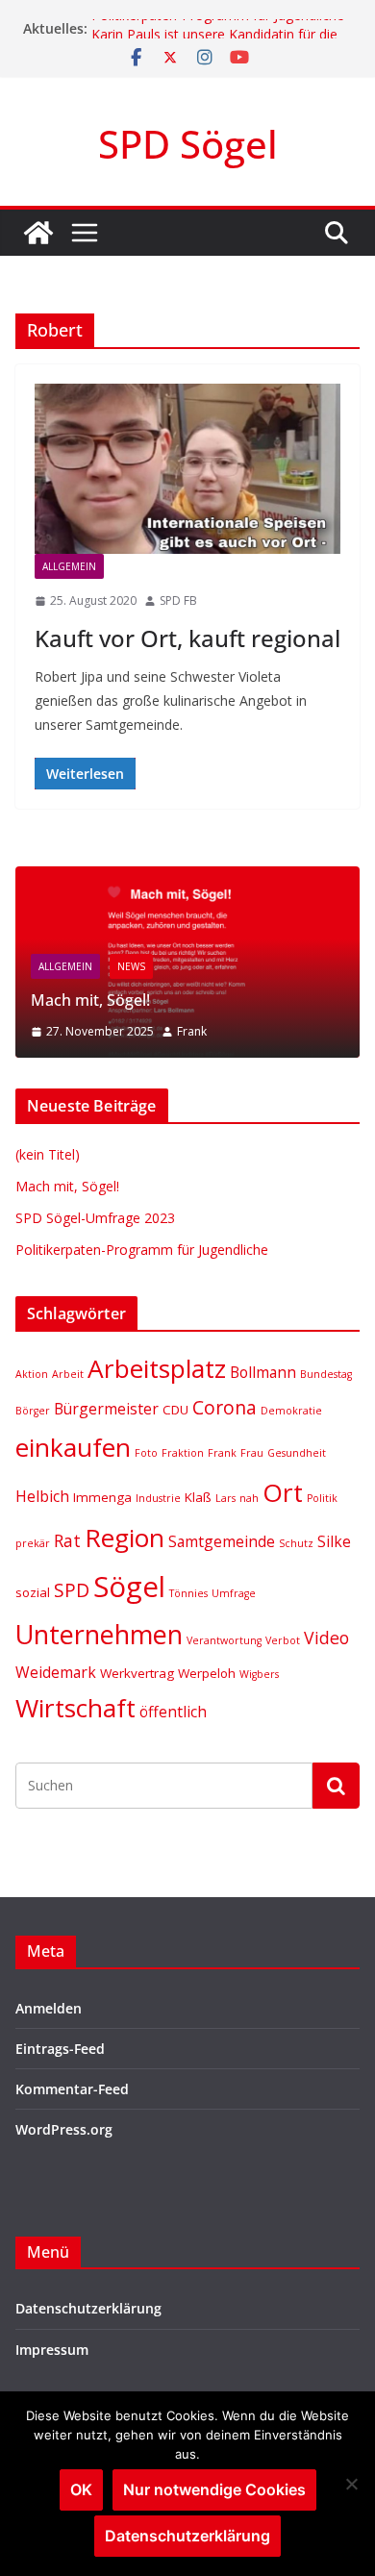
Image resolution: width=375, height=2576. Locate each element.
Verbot (283, 1640)
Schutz (296, 1543)
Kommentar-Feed (72, 2089)
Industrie (158, 1498)
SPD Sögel (188, 144)
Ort (283, 1492)
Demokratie (291, 1411)
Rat (67, 1540)
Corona (225, 1407)
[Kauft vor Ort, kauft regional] (187, 469)
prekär (33, 1543)
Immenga (102, 1497)
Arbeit (68, 1374)
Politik (322, 1498)
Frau (252, 1453)
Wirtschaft (75, 1708)
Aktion (32, 1374)
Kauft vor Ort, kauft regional (187, 638)
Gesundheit (297, 1453)
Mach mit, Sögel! (90, 1000)
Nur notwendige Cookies (214, 2489)
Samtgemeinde (222, 1541)
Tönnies (188, 1593)
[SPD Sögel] (38, 233)
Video (326, 1638)
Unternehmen (99, 1634)
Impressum (52, 2350)
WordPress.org (64, 2129)
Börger (33, 1411)
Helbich (42, 1496)
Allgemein (69, 566)
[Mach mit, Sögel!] (187, 878)
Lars (225, 1498)
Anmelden (49, 2008)
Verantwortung (224, 1640)
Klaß (198, 1497)
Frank (192, 1031)
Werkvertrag (137, 1673)
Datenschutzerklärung (88, 2308)
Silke (334, 1541)
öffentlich (173, 1712)
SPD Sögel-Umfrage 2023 (95, 1218)
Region (125, 1538)
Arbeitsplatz (157, 1368)
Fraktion (183, 1453)
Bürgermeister (106, 1409)
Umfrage (234, 1593)
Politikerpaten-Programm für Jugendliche (218, 23)
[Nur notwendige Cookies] (351, 2484)
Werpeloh (207, 1673)
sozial (33, 1592)
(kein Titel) (48, 1154)
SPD (72, 1590)
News (131, 966)
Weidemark (56, 1672)
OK (81, 2489)
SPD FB (178, 600)
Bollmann (263, 1372)
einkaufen (73, 1447)
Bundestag (326, 1374)
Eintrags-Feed (60, 2049)
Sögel (129, 1587)
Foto (146, 1453)
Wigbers (259, 1674)
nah (249, 1498)
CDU (175, 1410)
